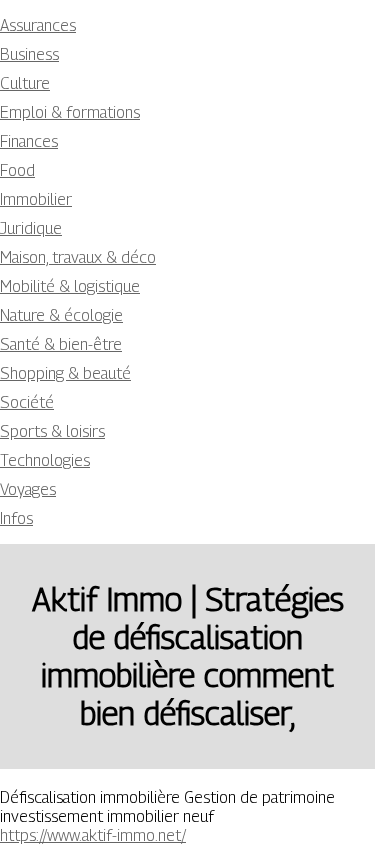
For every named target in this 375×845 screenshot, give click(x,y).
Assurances (38, 25)
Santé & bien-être (61, 344)
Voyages (28, 489)
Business (29, 54)
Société (27, 402)
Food (17, 170)
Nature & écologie (61, 315)
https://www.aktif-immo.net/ (93, 835)
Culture (25, 83)
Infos (16, 518)
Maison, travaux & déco (78, 257)
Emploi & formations (70, 112)
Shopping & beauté (65, 373)
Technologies (45, 460)
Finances (29, 141)
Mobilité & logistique (70, 286)
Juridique (31, 228)
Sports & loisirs (52, 431)
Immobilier (36, 199)
